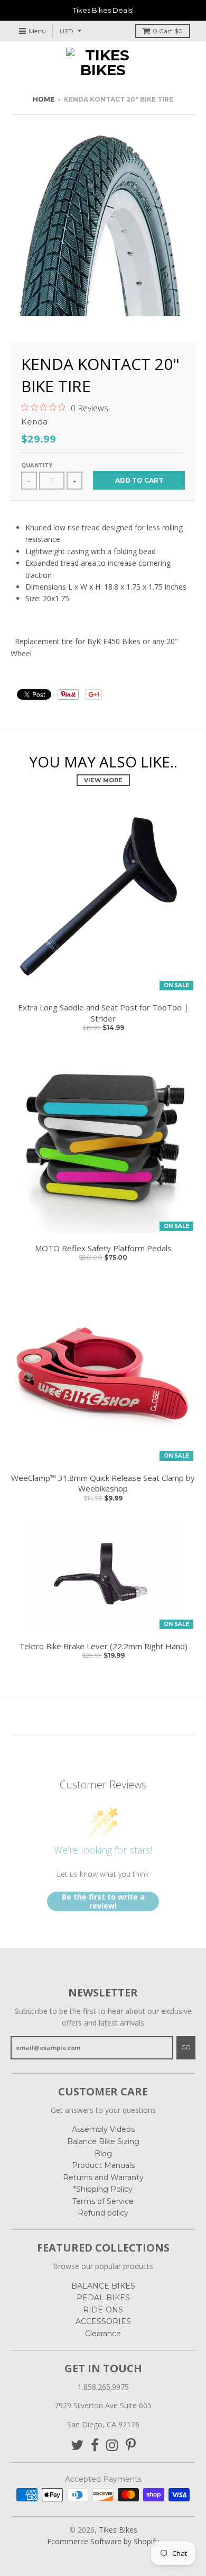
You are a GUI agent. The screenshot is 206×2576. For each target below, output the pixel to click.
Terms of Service (103, 2201)
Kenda (34, 422)
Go (186, 2047)
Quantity (37, 466)
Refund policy (103, 2213)
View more (103, 780)
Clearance (103, 2334)
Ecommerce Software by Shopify (103, 2541)
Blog (103, 2154)
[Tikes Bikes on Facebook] (95, 2446)
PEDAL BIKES (103, 2298)
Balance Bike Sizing (103, 2141)
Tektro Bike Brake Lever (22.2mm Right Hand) (103, 1646)
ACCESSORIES (103, 2321)
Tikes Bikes (118, 2530)
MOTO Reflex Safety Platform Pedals (103, 1248)
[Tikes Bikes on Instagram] (112, 2446)
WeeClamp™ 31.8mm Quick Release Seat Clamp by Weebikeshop (103, 1483)
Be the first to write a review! (103, 1901)
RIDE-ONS (103, 2310)
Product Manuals (103, 2165)
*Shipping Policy (103, 2189)
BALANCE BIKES (103, 2286)
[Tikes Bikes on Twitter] (77, 2446)
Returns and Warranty (103, 2177)
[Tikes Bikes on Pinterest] (131, 2446)
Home (44, 99)
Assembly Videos (103, 2129)
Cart (168, 31)
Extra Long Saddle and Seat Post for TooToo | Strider (103, 1013)
